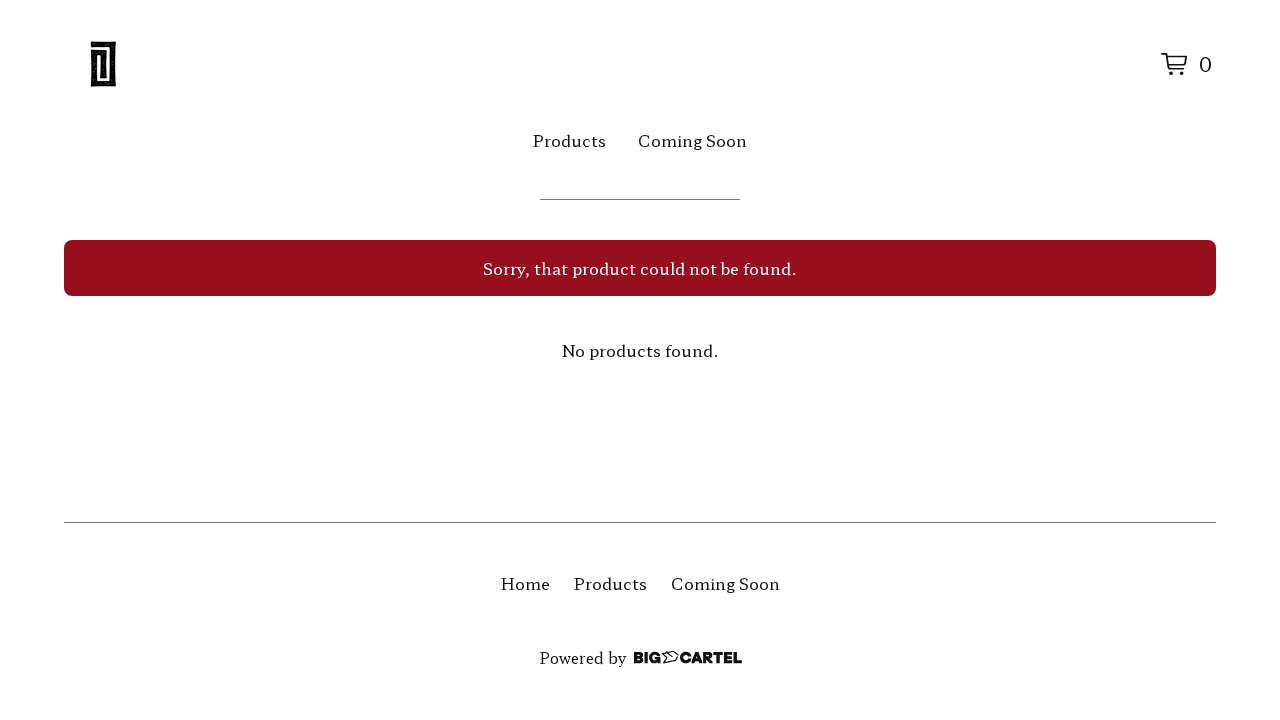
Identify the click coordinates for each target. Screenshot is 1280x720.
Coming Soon (692, 140)
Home (525, 583)
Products (569, 140)
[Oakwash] (104, 64)
